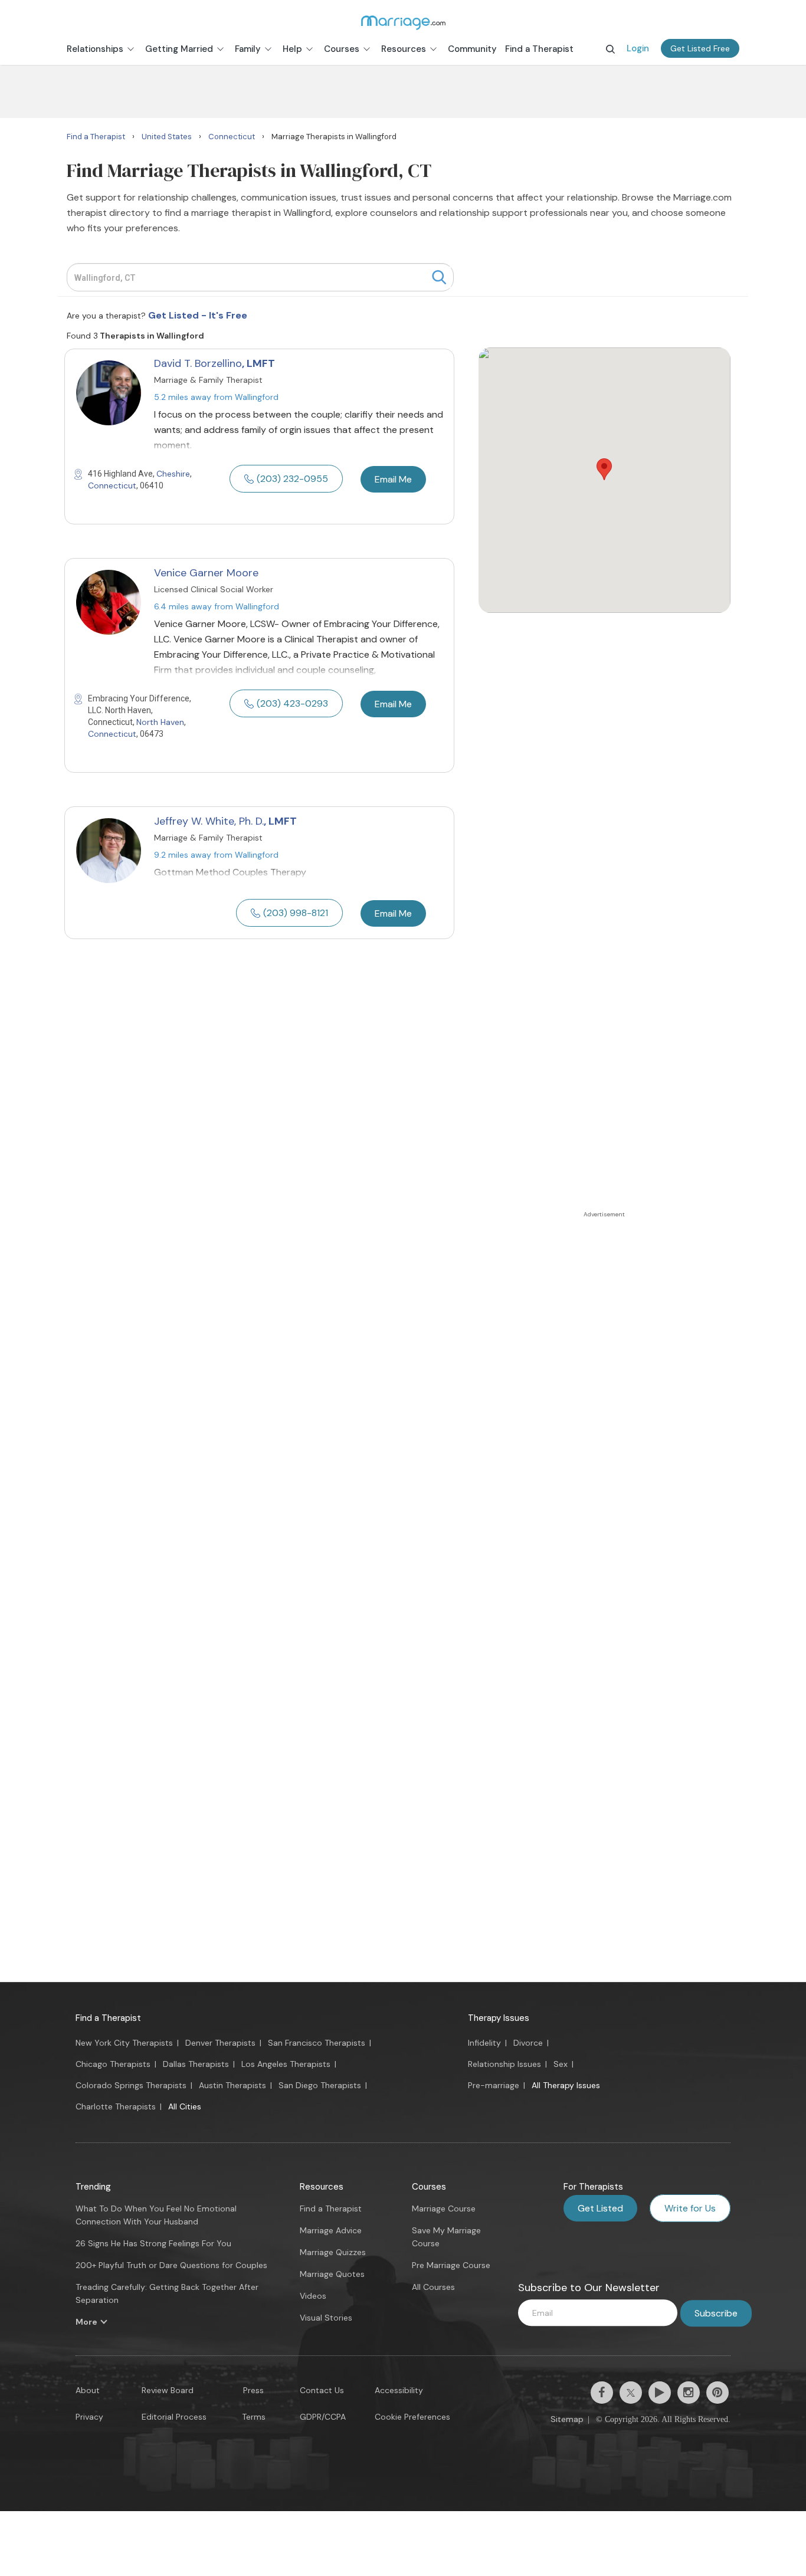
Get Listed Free (700, 48)
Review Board (168, 2390)
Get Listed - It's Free (198, 315)
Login (638, 48)
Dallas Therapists (196, 2064)
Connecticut (112, 485)
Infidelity (484, 2043)
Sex (561, 2064)
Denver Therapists (220, 2043)
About (88, 2390)
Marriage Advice (331, 2230)
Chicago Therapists (113, 2064)
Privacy (89, 2417)
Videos (313, 2296)
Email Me (393, 479)
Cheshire (173, 474)
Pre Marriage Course (451, 2265)
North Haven (160, 722)
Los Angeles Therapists (286, 2064)
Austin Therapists (232, 2085)
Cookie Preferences (412, 2417)
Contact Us (322, 2390)
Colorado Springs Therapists (131, 2085)
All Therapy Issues (566, 2085)
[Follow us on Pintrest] (717, 2393)
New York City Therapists (124, 2043)
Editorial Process (174, 2417)
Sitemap (567, 2419)
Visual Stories (326, 2318)
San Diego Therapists (320, 2085)
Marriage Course (444, 2209)
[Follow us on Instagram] (689, 2393)
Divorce (528, 2043)
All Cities (185, 2106)
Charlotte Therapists (116, 2106)
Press (253, 2390)
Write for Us (690, 2208)
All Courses (433, 2287)
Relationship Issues (504, 2064)
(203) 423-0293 (292, 703)
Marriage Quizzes (333, 2252)
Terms (254, 2417)
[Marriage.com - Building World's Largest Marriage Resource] (403, 22)
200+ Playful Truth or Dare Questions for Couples (171, 2265)
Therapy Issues (499, 2018)
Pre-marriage (494, 2085)
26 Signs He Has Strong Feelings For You (153, 2243)
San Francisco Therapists (317, 2043)
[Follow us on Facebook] (602, 2393)
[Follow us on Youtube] (660, 2393)
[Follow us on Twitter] (631, 2393)
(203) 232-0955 (292, 479)
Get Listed (600, 2208)
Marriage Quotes (332, 2274)
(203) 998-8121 (296, 913)
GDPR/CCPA (323, 2417)
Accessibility (399, 2390)
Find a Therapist (108, 2018)
